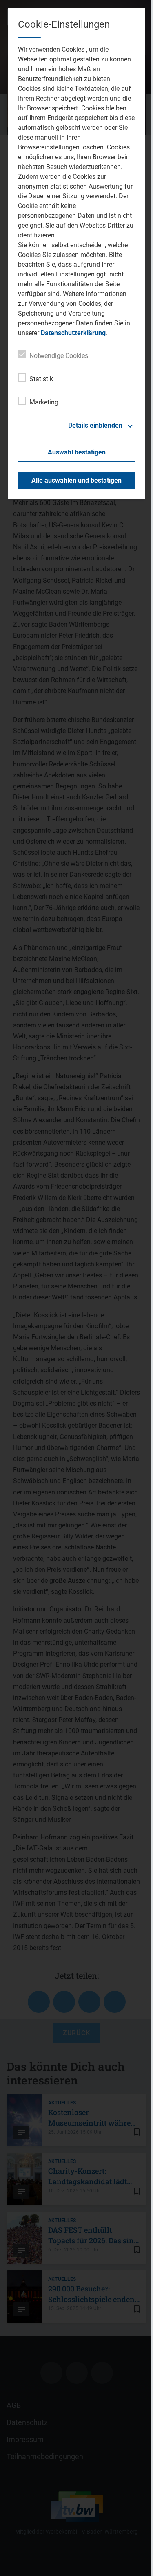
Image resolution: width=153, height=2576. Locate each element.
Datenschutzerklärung (73, 333)
